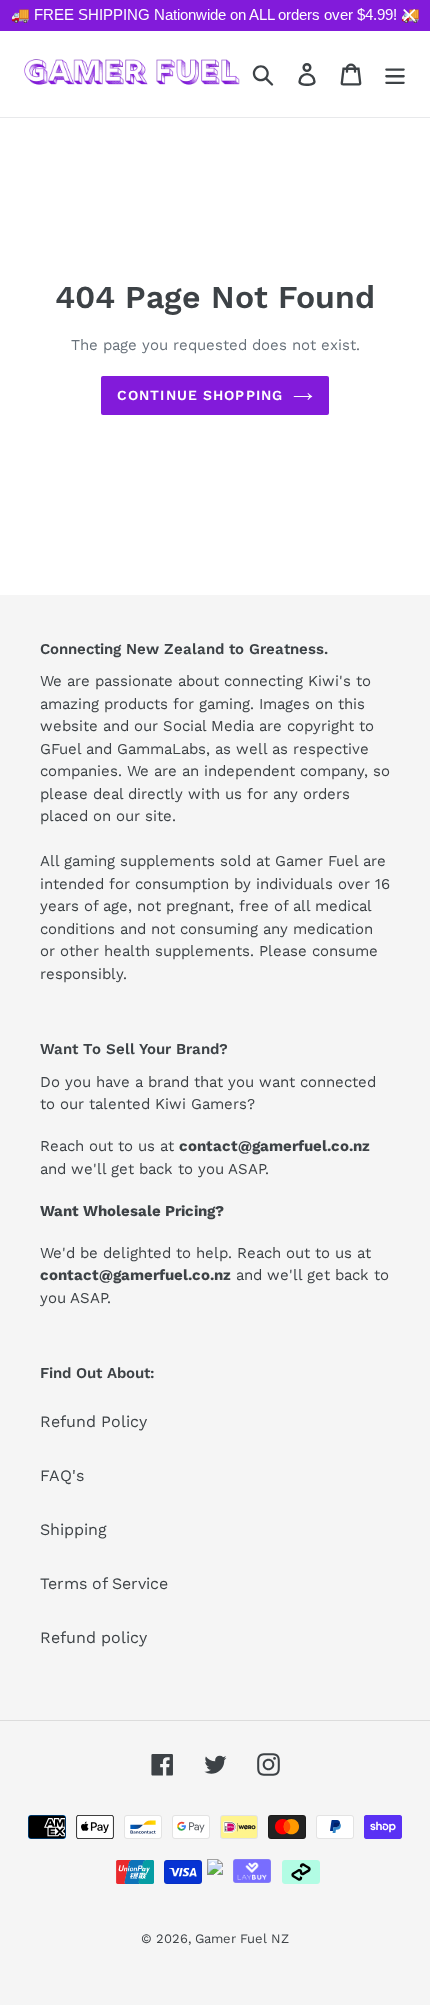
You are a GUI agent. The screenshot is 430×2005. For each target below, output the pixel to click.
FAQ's (62, 1475)
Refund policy (93, 1637)
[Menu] (395, 73)
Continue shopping (200, 395)
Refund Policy (93, 1421)
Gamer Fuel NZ (242, 1938)
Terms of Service (104, 1583)
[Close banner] (409, 15)
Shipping (73, 1529)
